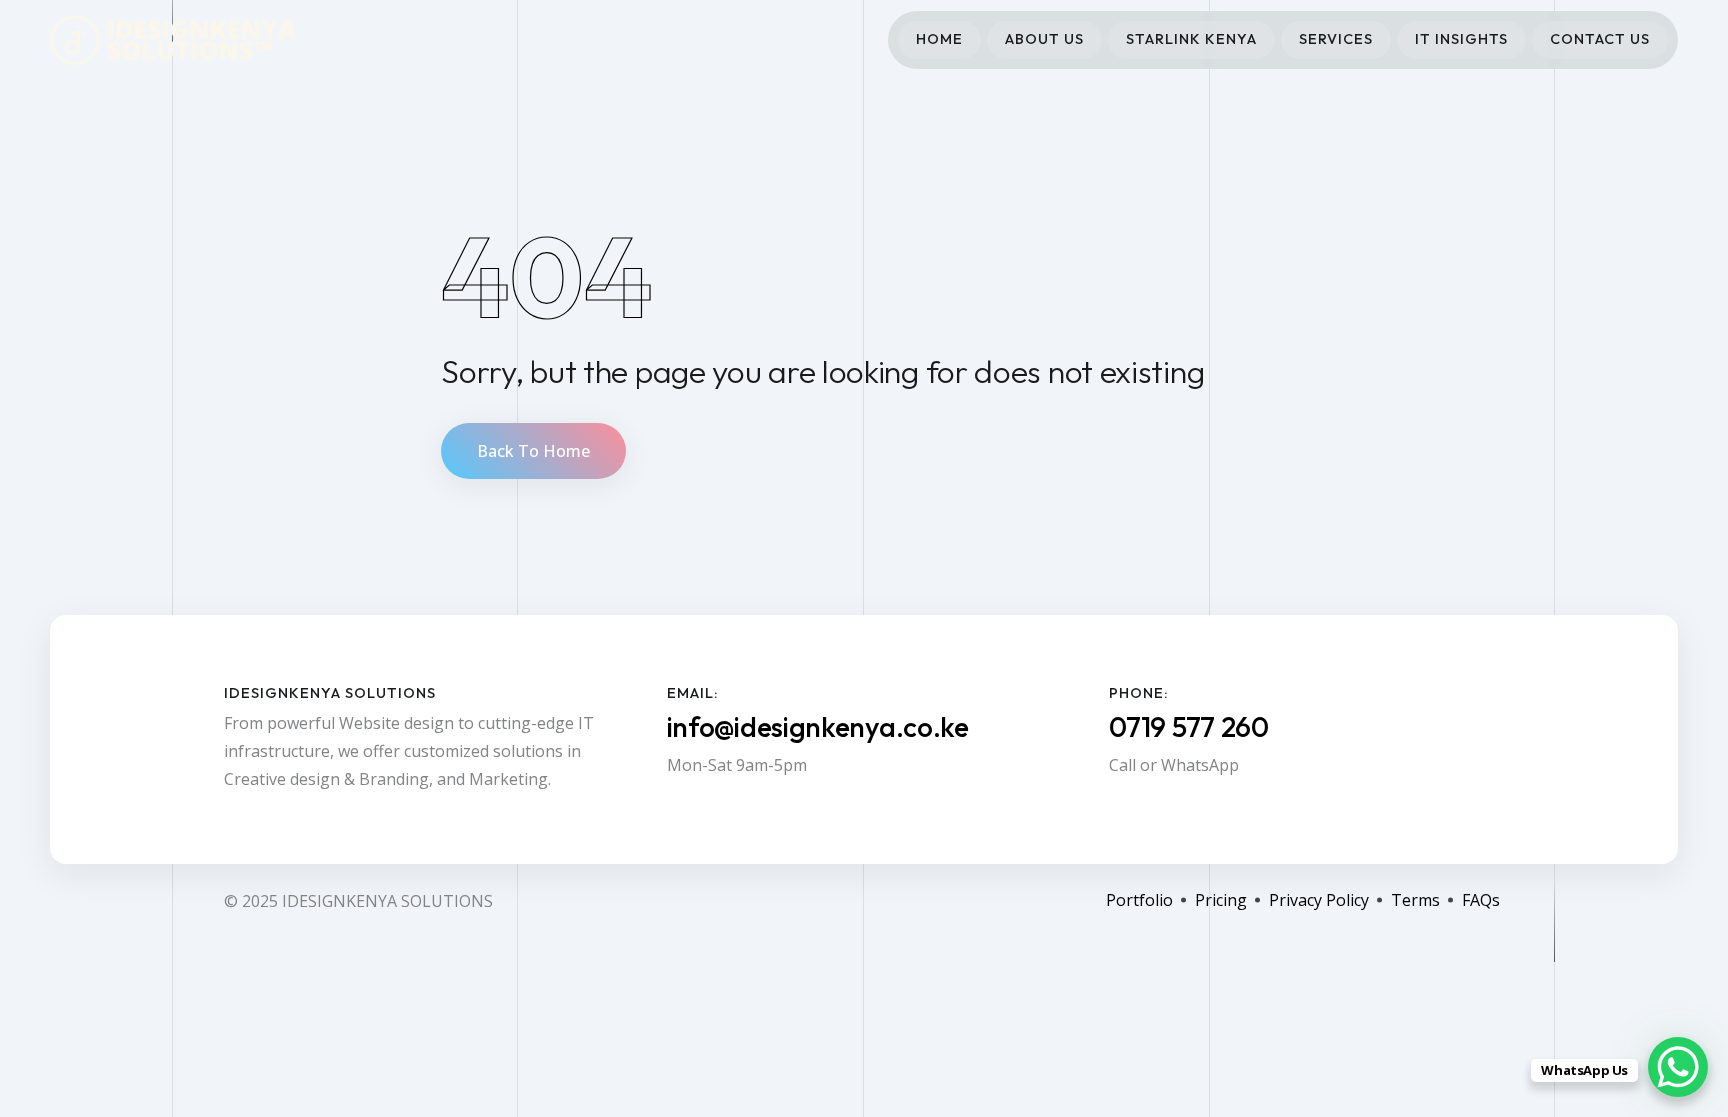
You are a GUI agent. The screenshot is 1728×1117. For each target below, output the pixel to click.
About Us (1044, 39)
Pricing (1221, 900)
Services (1336, 39)
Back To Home (533, 451)
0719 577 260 (1188, 726)
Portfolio (1139, 900)
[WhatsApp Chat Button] (1678, 1067)
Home (939, 39)
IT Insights (1461, 39)
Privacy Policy (1319, 900)
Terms (1415, 900)
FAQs (1481, 900)
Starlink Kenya (1191, 39)
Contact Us (1600, 39)
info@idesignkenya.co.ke (818, 726)
